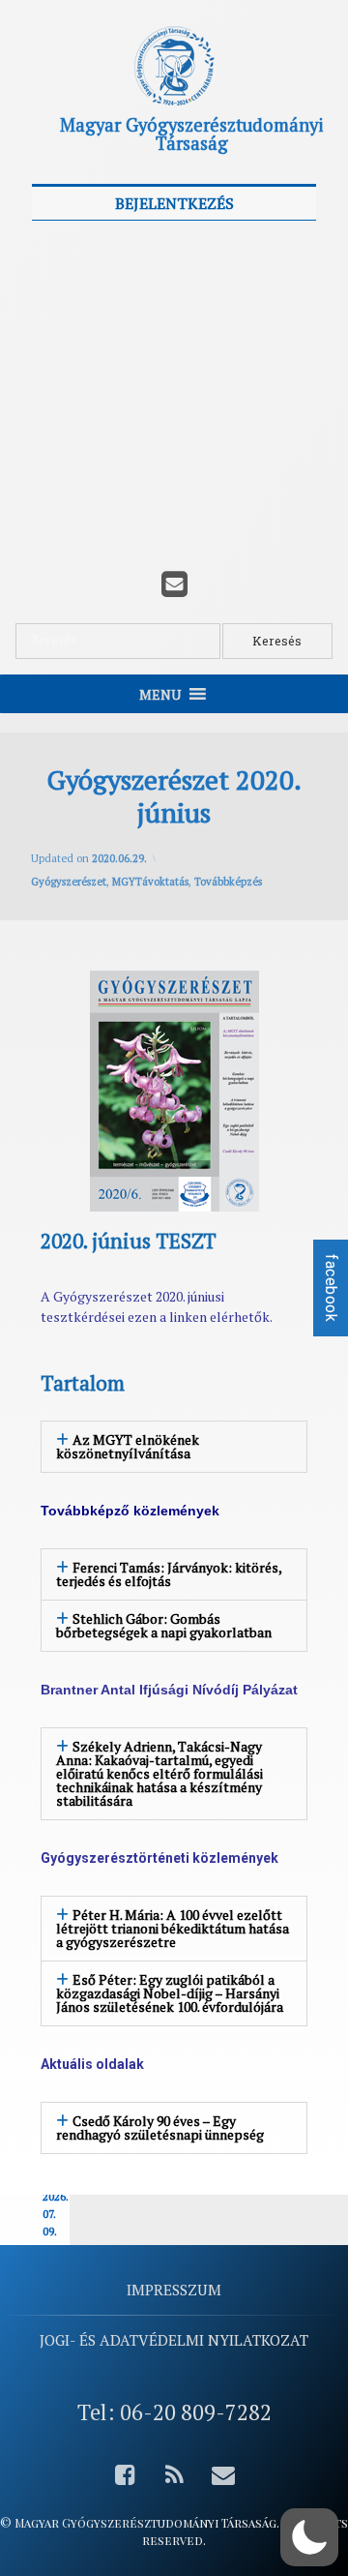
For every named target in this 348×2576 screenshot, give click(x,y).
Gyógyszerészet (69, 882)
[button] (174, 1447)
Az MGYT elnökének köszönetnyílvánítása (128, 1446)
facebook (331, 1288)
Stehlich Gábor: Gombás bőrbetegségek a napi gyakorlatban (164, 1625)
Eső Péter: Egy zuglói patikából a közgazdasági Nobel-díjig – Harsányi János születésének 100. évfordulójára (170, 1993)
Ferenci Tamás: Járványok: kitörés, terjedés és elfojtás (169, 1574)
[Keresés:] (119, 641)
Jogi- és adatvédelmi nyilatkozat (174, 2340)
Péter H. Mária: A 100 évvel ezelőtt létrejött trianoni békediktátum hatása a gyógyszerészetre (173, 1928)
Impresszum (174, 2290)
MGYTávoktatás (150, 882)
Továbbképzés (228, 882)
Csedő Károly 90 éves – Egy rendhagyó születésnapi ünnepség (160, 2127)
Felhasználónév (92, 246)
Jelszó (59, 333)
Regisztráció (248, 479)
